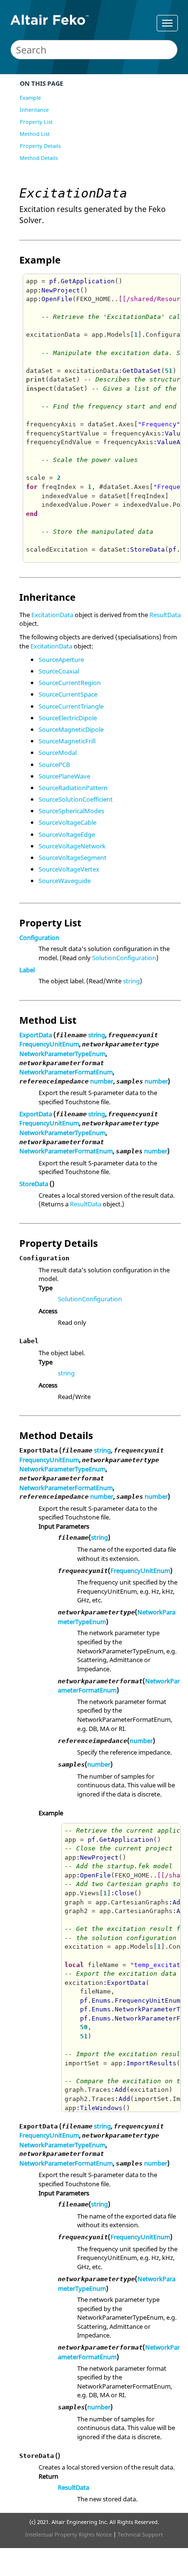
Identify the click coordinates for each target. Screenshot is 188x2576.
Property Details (40, 146)
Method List (35, 134)
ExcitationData (52, 615)
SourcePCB (54, 765)
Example (30, 98)
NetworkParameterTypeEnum (62, 1054)
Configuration (39, 938)
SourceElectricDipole (68, 718)
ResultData (165, 615)
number (102, 1081)
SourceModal (58, 753)
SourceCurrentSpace (68, 694)
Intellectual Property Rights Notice (68, 2534)
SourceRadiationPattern (73, 788)
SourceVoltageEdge (67, 834)
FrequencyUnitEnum (49, 1044)
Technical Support (140, 2534)
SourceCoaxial (59, 671)
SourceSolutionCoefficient (76, 799)
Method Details (39, 158)
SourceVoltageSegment (73, 858)
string (131, 981)
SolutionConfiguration (124, 958)
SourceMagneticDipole (71, 729)
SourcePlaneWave (64, 776)
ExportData (36, 1035)
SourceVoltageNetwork (72, 846)
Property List (36, 122)
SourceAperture (61, 660)
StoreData (34, 1184)
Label (27, 970)
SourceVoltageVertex (69, 869)
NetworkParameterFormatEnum (66, 1072)
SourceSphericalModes (71, 811)
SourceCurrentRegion (70, 683)
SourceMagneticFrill (67, 741)
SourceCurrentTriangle (71, 706)
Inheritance (34, 110)
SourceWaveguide (65, 881)
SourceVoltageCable (67, 822)
